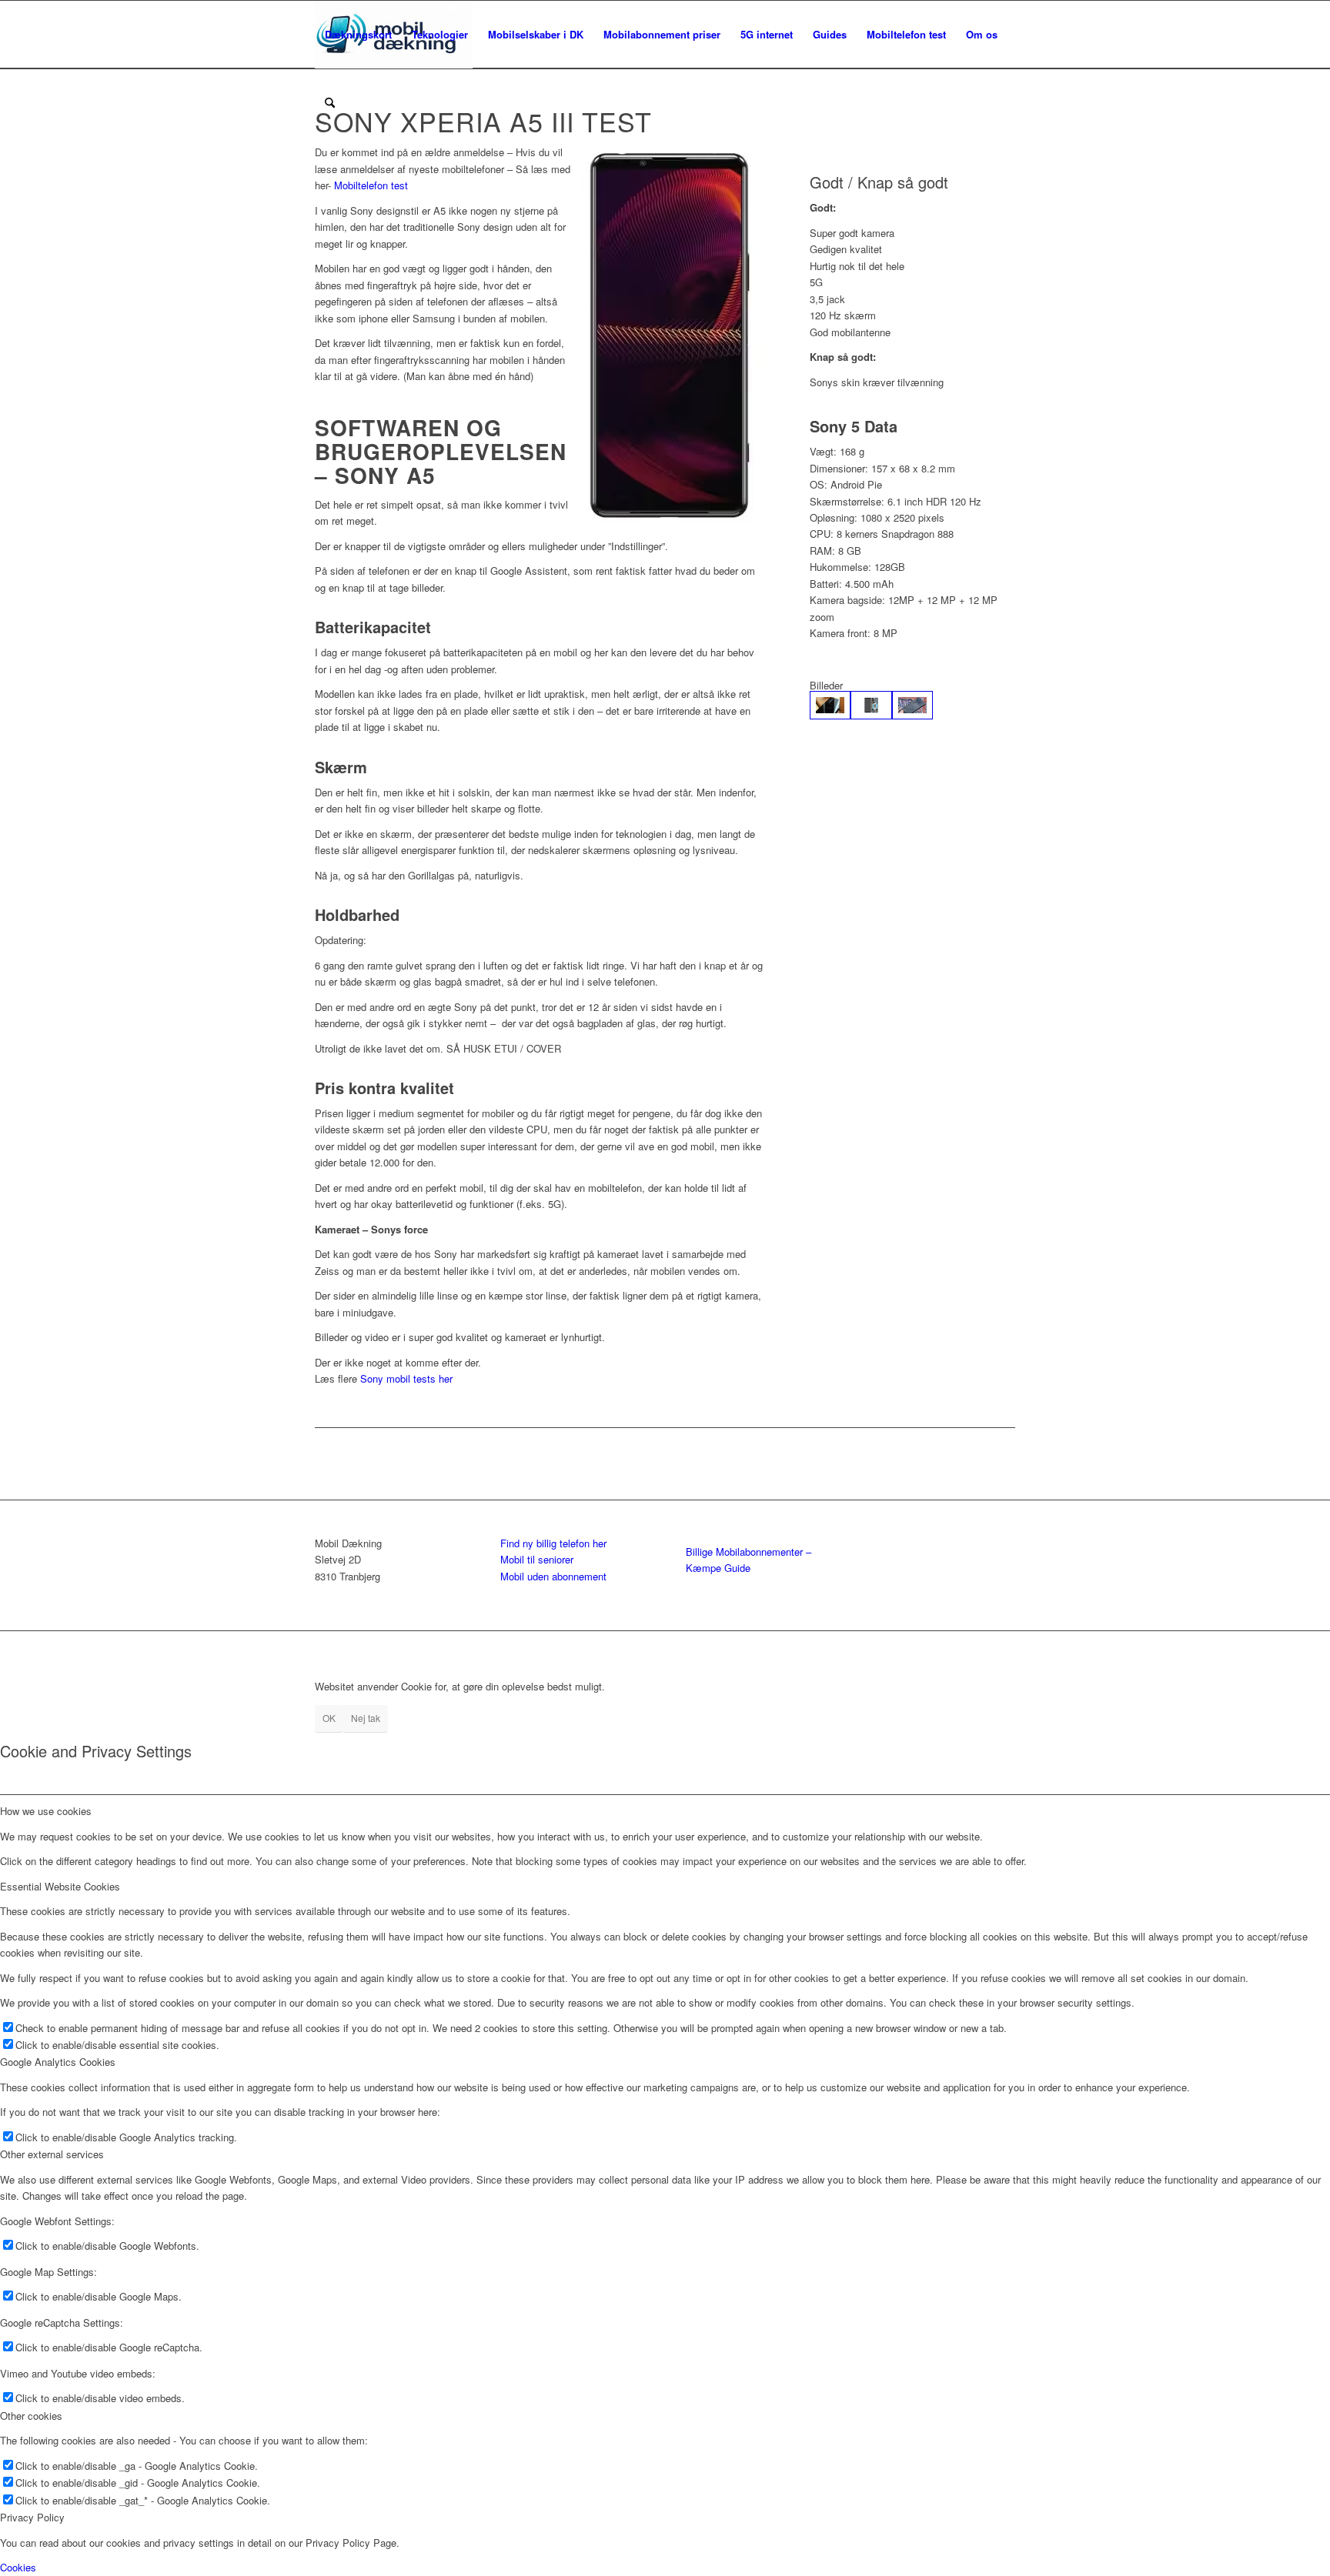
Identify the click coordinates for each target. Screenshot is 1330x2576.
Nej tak (366, 1718)
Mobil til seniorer (537, 1559)
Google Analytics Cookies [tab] (58, 2062)
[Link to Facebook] (1004, 1650)
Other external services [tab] (52, 2154)
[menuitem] (358, 35)
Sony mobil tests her (406, 1378)
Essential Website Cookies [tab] (60, 1886)
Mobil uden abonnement (553, 1576)
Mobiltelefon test (371, 185)
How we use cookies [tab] (46, 1811)
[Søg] (330, 102)
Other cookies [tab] (31, 2416)
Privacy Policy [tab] (32, 2517)
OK (329, 1718)
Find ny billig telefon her (553, 1543)
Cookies (18, 2567)
